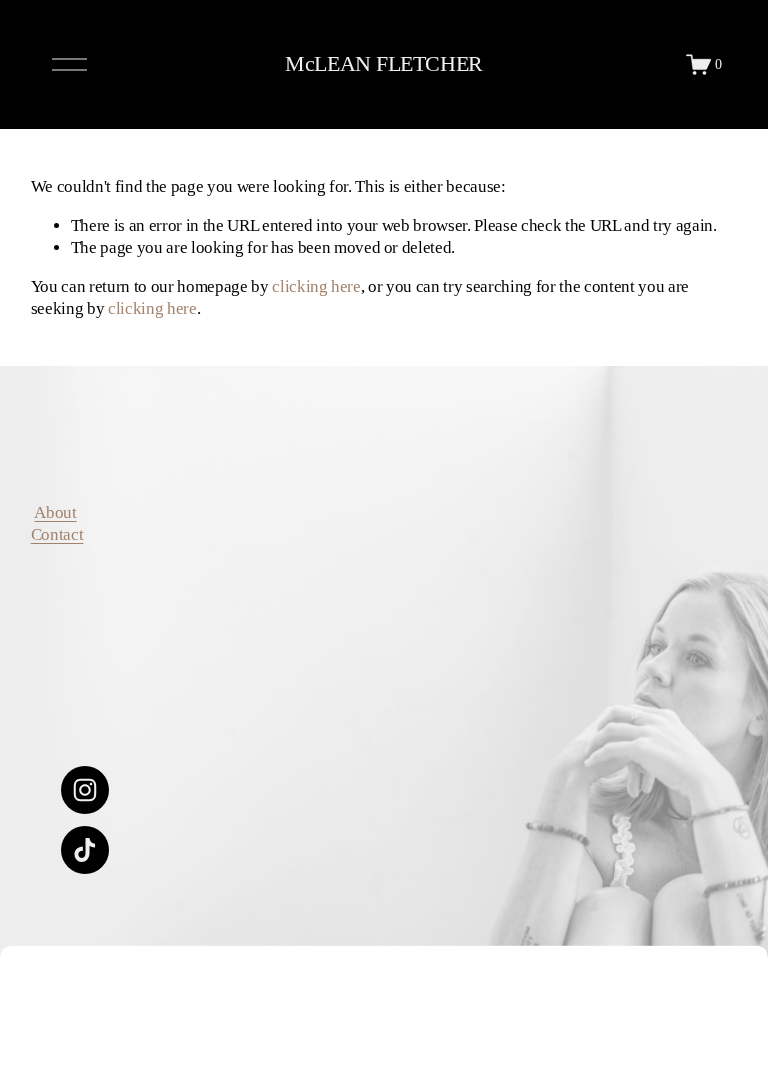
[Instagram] (85, 790)
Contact (57, 534)
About (55, 512)
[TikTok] (85, 850)
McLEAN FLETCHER (383, 63)
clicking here (316, 286)
